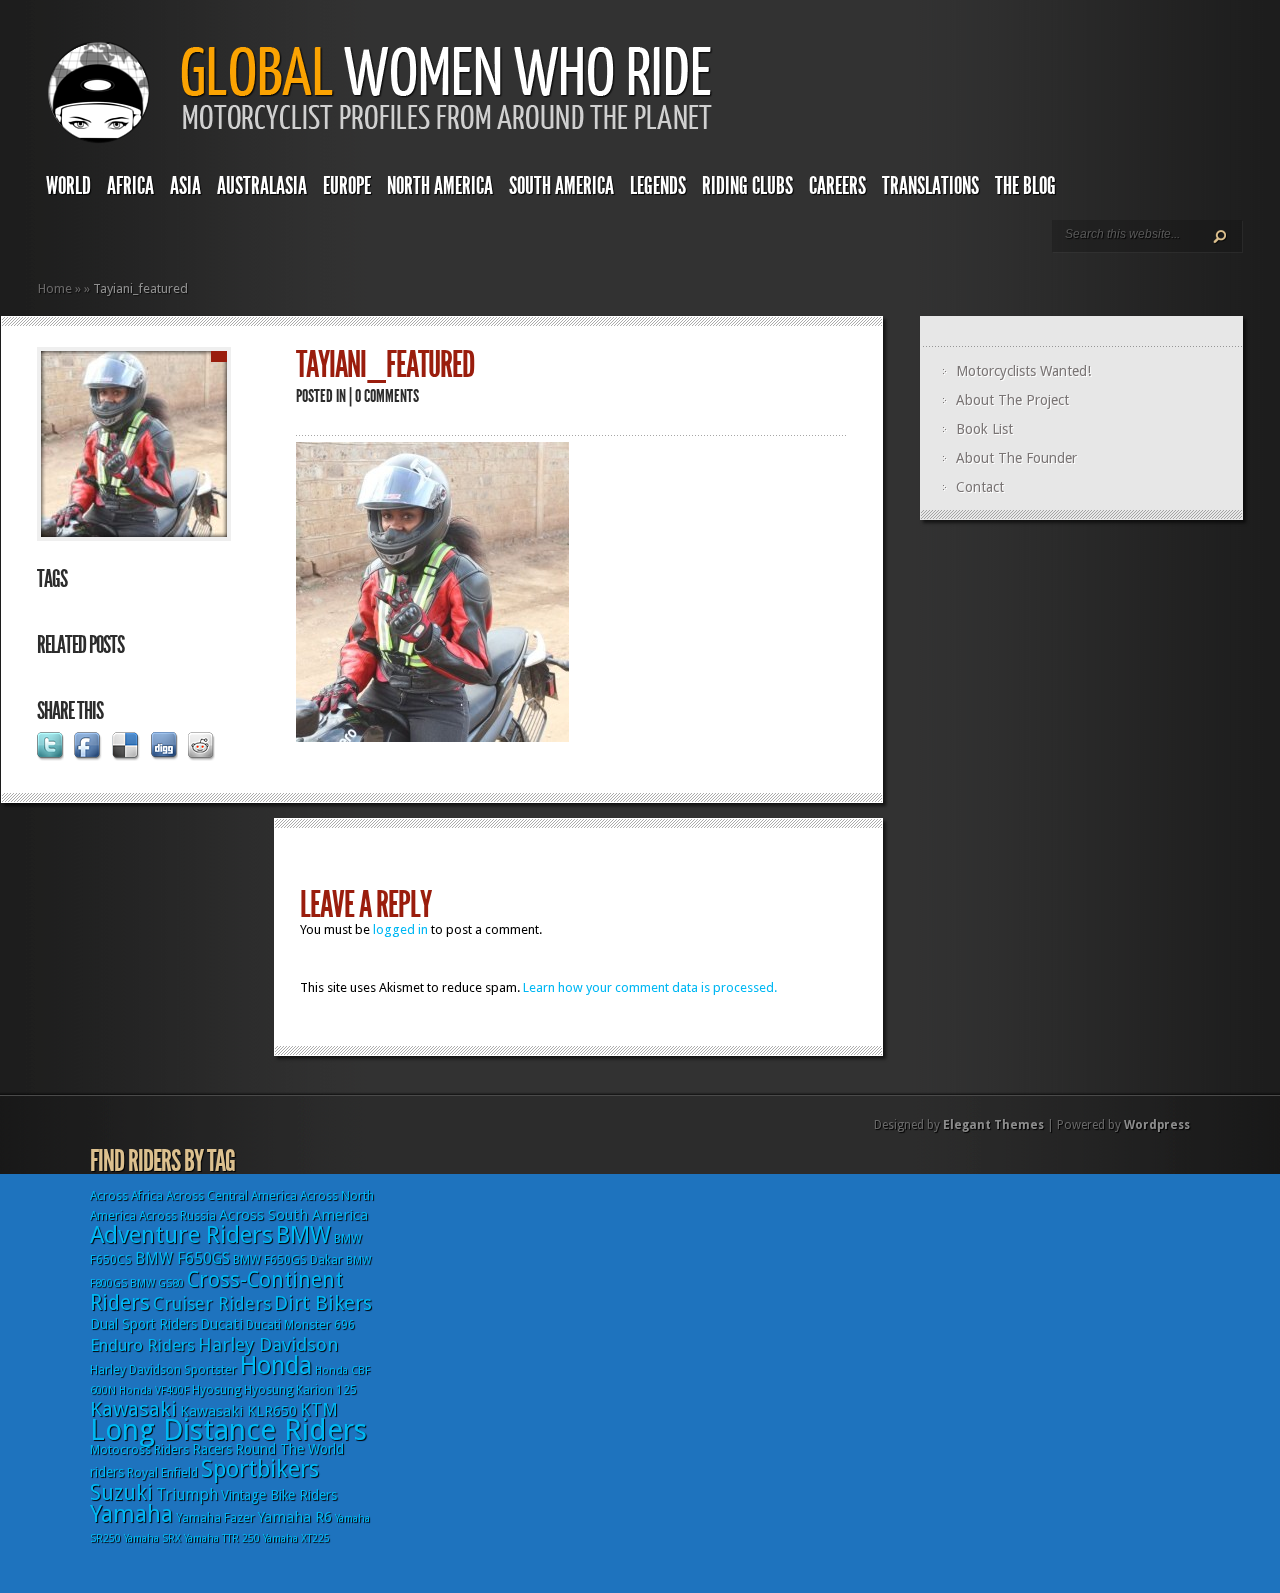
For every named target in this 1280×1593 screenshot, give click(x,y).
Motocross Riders (139, 1450)
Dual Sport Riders (143, 1324)
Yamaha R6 (295, 1517)
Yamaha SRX (152, 1538)
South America (561, 186)
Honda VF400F (154, 1390)
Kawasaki (133, 1409)
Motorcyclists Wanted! (1023, 371)
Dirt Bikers (323, 1303)
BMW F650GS (182, 1258)
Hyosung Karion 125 (300, 1390)
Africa (130, 186)
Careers (837, 186)
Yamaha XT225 (296, 1538)
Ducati (221, 1324)
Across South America (293, 1215)
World (68, 186)
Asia (185, 186)
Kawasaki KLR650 (238, 1411)
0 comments (387, 396)
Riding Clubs (747, 186)
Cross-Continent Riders (216, 1291)
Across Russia (177, 1216)
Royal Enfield (162, 1473)
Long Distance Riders (228, 1430)
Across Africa (126, 1196)
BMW (303, 1235)
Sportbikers (260, 1469)
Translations (930, 186)
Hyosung (216, 1390)
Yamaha (131, 1514)
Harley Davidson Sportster (163, 1370)
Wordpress (1157, 1125)
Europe (347, 186)
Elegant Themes (993, 1125)
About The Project (1012, 400)
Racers (212, 1449)
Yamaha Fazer (215, 1518)
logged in (400, 929)
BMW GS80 (157, 1283)
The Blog (1025, 186)
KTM (319, 1409)
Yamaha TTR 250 (222, 1538)
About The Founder (1016, 458)
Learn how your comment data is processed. (650, 987)
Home (55, 288)
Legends (658, 186)
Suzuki (121, 1492)
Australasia (262, 186)
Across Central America (231, 1196)
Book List (984, 429)
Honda (276, 1365)
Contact (980, 487)
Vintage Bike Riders (279, 1495)
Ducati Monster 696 (300, 1325)
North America (440, 186)
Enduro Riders (142, 1345)
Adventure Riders (181, 1235)
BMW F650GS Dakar (288, 1260)
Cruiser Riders (212, 1303)
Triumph (187, 1494)
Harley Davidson (268, 1344)
